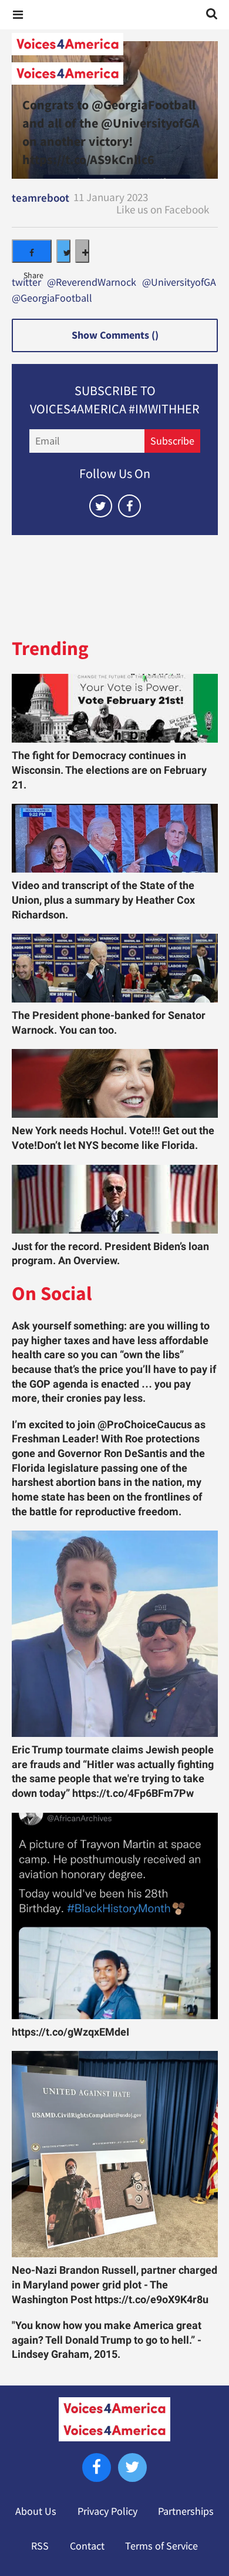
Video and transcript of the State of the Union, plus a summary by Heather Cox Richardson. (103, 900)
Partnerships (186, 2511)
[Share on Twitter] (63, 251)
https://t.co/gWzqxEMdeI (70, 2032)
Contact (87, 2546)
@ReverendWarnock (92, 283)
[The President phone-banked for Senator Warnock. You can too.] (115, 968)
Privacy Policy (107, 2511)
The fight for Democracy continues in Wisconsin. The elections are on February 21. (109, 770)
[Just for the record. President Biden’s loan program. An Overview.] (115, 1199)
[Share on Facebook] (32, 251)
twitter (26, 283)
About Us (36, 2511)
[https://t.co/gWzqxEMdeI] (115, 1916)
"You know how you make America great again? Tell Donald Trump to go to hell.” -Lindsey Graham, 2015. (107, 2340)
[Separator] (82, 251)
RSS (40, 2546)
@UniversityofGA (179, 283)
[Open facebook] (129, 506)
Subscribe (172, 441)
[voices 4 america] (114, 59)
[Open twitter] (101, 506)
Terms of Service (161, 2546)
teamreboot (41, 198)
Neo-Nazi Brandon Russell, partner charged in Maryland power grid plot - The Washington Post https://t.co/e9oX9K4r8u (114, 2285)
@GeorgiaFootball (52, 299)
